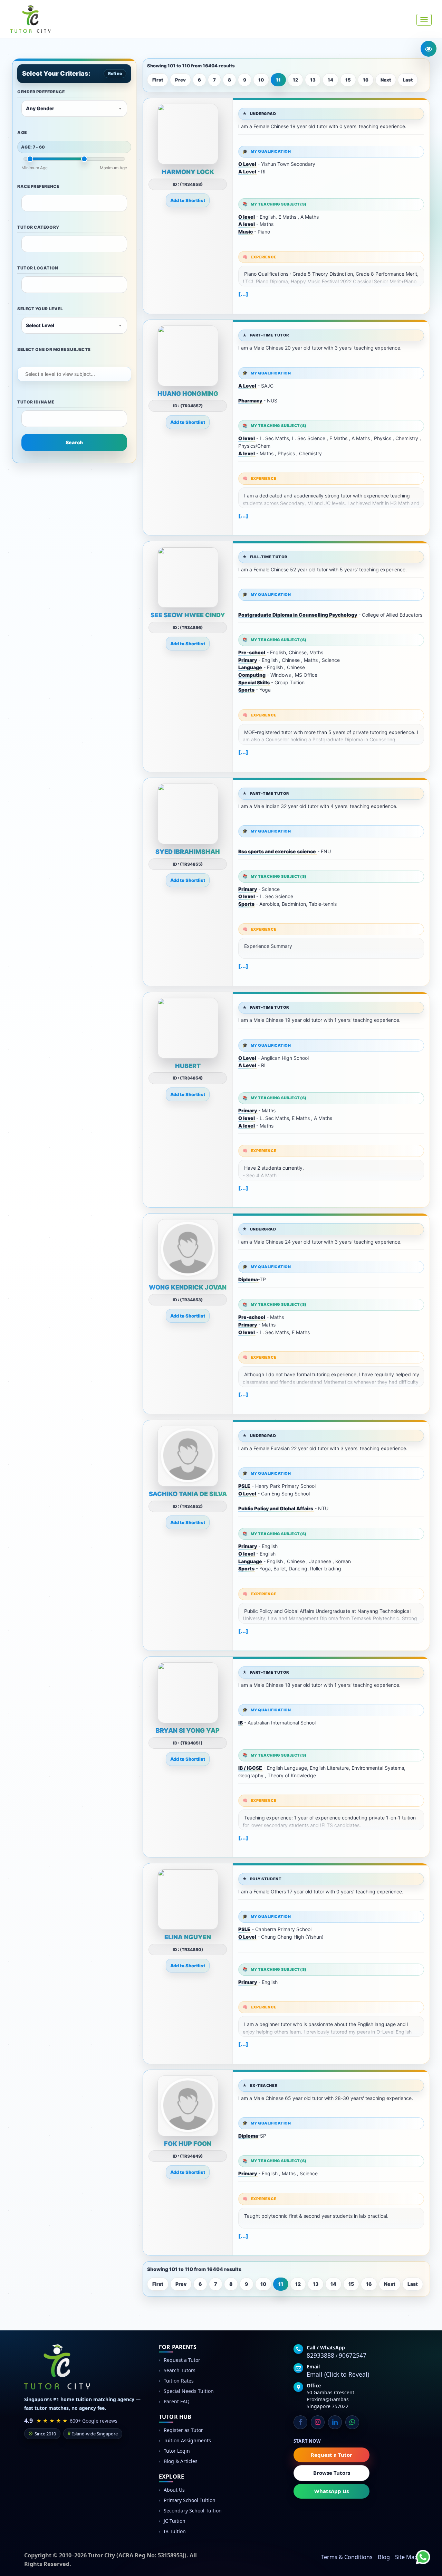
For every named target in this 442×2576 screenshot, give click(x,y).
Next (386, 80)
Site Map (406, 2557)
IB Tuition (175, 2531)
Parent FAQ (177, 2401)
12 (295, 80)
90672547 (353, 2355)
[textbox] (29, 202)
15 (348, 80)
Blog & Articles (181, 2461)
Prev (180, 80)
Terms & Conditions (347, 2557)
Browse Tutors (332, 2473)
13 (313, 80)
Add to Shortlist (188, 200)
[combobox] (74, 108)
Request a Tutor (182, 2360)
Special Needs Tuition (189, 2391)
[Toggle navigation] (424, 20)
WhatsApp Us (331, 2491)
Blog (384, 2557)
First (158, 80)
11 (278, 80)
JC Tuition (175, 2521)
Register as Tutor (183, 2430)
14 (330, 80)
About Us (174, 2490)
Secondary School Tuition (193, 2511)
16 (366, 80)
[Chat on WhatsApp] (418, 2552)
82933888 (320, 2355)
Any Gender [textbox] (40, 108)
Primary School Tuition (190, 2500)
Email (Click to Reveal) (338, 2374)
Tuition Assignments (187, 2440)
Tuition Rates (179, 2381)
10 (261, 80)
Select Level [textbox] (40, 325)
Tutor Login (177, 2451)
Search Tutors (180, 2370)
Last (408, 80)
